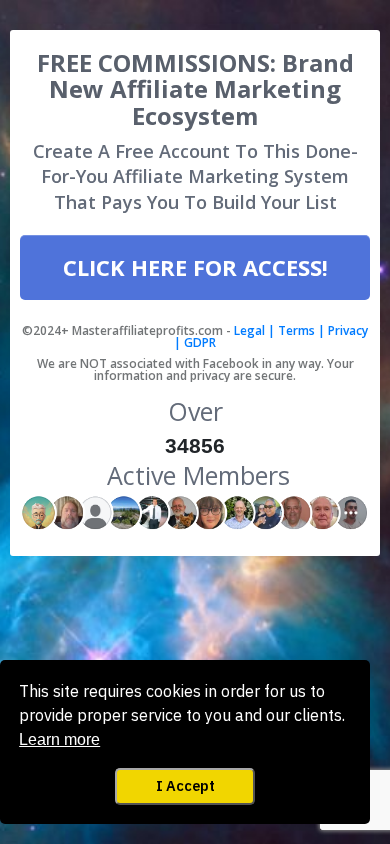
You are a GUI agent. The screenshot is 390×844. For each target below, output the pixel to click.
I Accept (185, 785)
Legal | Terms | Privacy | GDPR (271, 336)
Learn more (59, 739)
